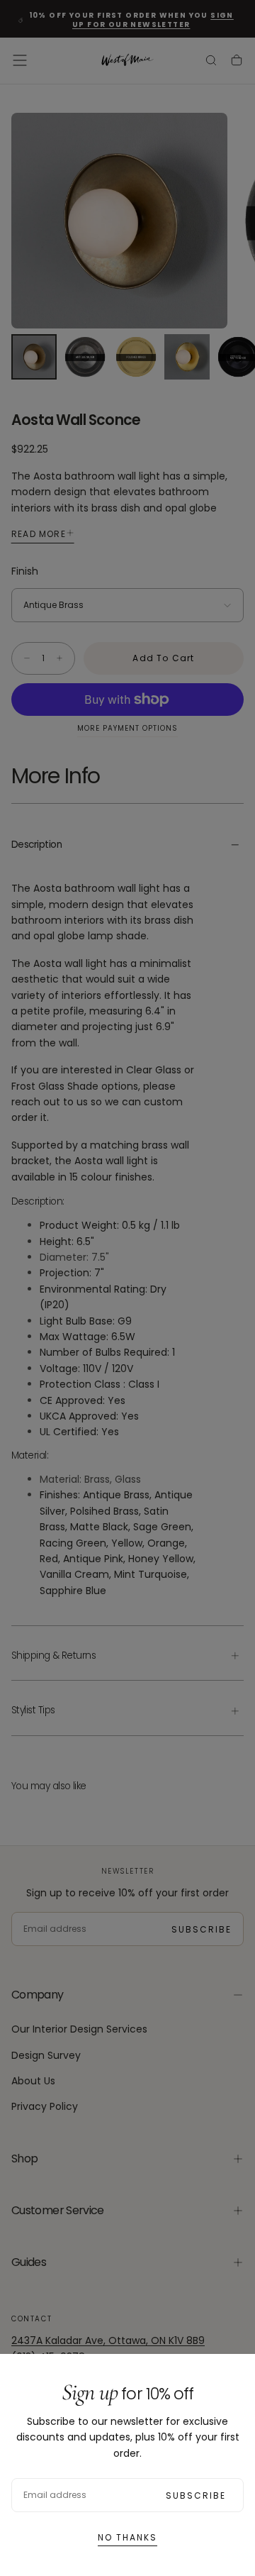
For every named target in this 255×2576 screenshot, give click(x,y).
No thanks (127, 2537)
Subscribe (196, 2495)
